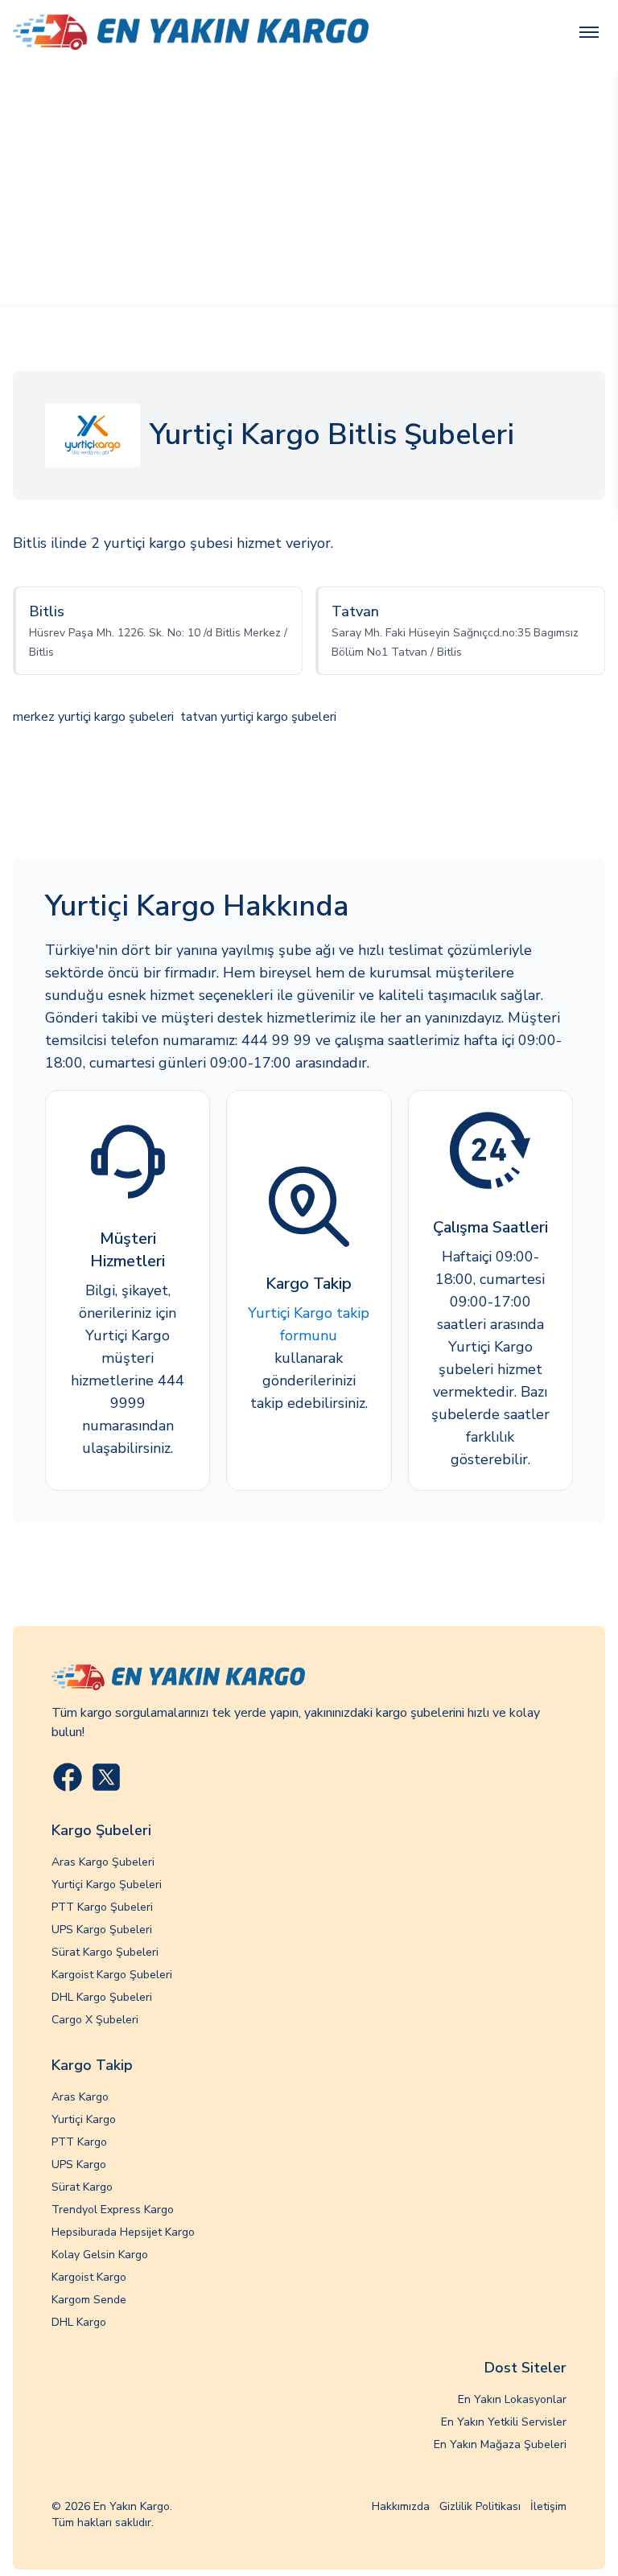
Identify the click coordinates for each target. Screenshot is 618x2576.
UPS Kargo (79, 2164)
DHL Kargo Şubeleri (102, 1997)
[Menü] (589, 32)
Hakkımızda (401, 2506)
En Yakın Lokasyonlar (512, 2399)
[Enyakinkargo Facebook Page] (68, 1777)
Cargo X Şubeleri (95, 2020)
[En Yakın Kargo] (191, 33)
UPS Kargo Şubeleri (102, 1930)
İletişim (548, 2506)
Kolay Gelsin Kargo (100, 2255)
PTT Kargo (79, 2142)
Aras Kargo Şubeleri (103, 1862)
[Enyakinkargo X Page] (106, 1777)
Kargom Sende (89, 2300)
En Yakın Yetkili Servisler (504, 2422)
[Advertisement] (309, 185)
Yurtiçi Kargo (84, 2119)
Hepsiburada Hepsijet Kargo (123, 2232)
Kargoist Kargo (89, 2277)
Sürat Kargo (82, 2187)
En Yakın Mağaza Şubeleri (500, 2444)
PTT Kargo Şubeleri (102, 1907)
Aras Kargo (80, 2097)
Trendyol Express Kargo (113, 2210)
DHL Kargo (79, 2322)
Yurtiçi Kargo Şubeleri (107, 1885)
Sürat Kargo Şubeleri (105, 1952)
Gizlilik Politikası (480, 2506)
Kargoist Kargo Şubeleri (112, 1975)
